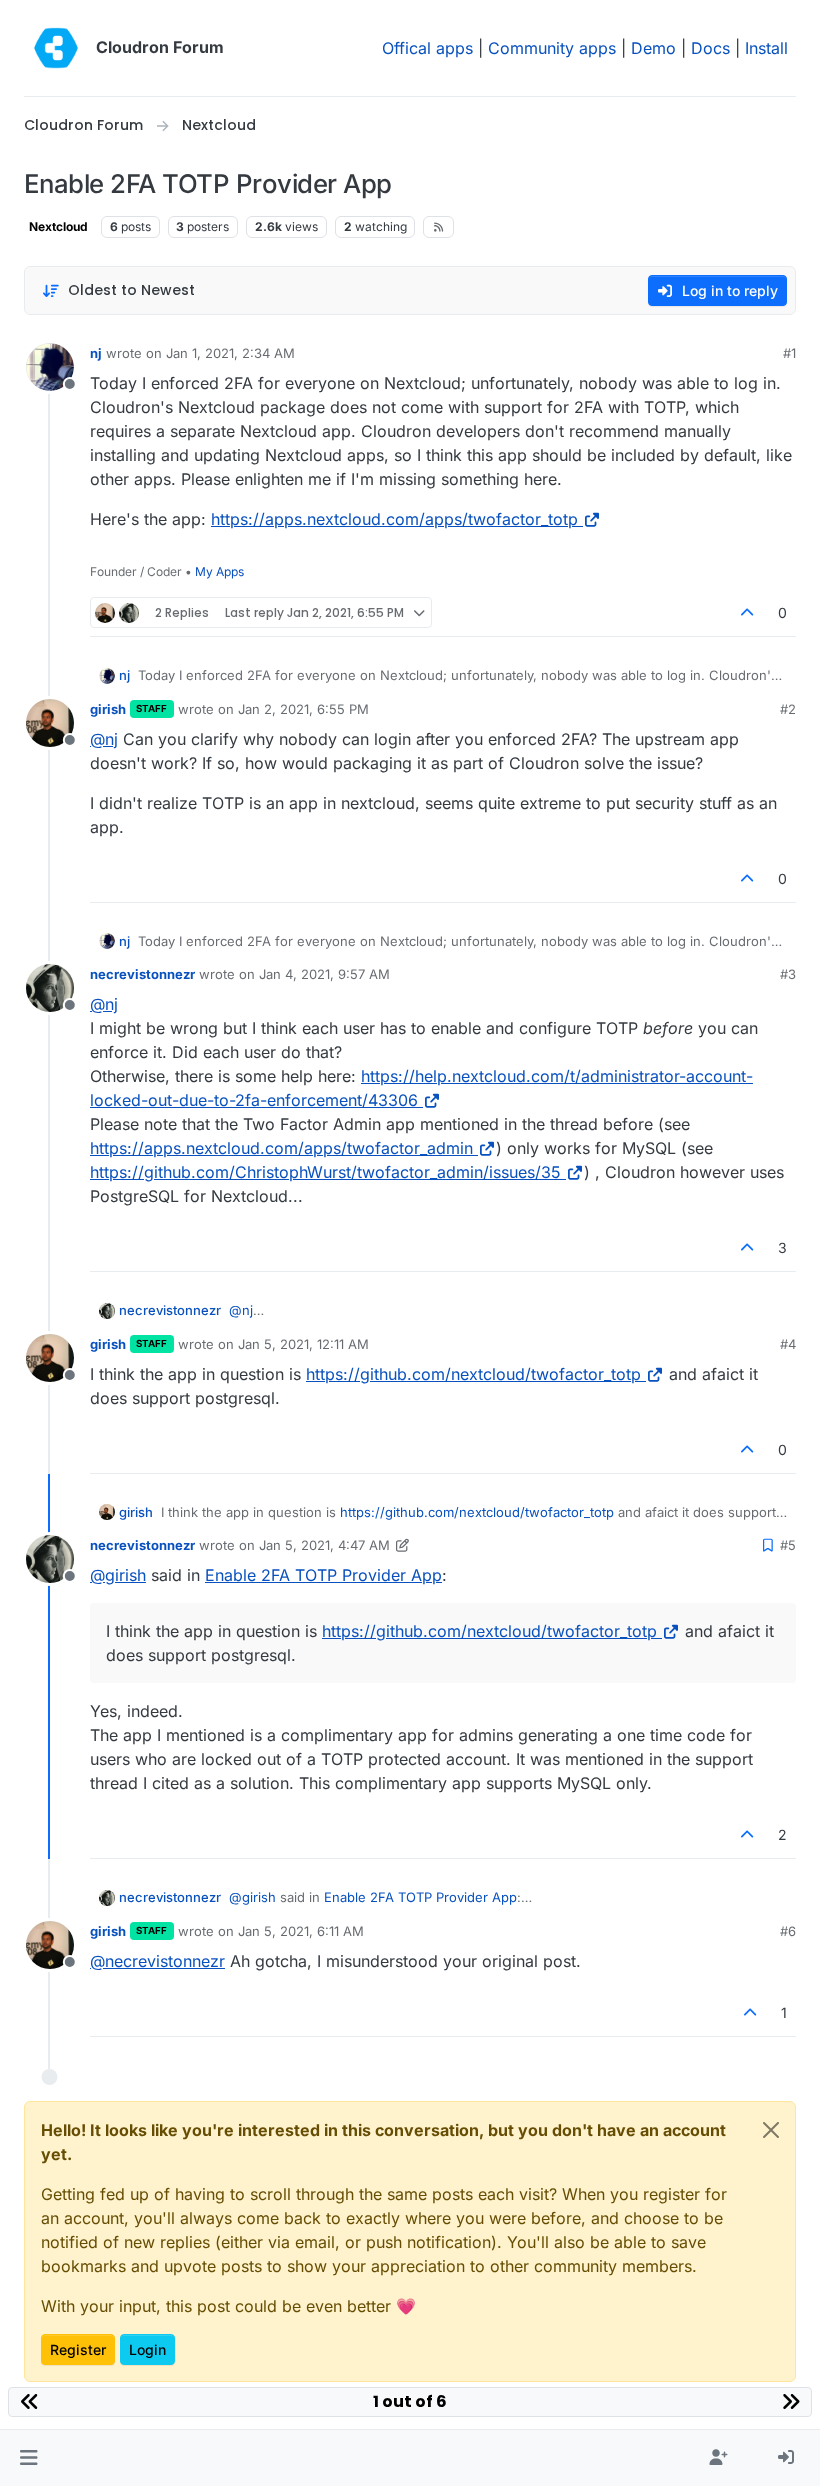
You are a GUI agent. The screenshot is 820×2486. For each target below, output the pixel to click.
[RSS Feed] (438, 227)
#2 (788, 709)
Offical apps (427, 48)
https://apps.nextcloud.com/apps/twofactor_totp (394, 519)
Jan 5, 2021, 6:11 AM (301, 1931)
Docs (710, 48)
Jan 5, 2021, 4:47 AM (324, 1545)
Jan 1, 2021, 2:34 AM (230, 353)
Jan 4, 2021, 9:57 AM (324, 974)
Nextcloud (58, 226)
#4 (788, 1344)
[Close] (771, 2130)
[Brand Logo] (56, 48)
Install (766, 48)
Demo (653, 48)
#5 (788, 1545)
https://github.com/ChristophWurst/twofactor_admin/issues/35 (325, 1172)
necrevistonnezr (142, 974)
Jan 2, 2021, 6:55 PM (303, 709)
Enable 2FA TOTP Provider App (323, 1575)
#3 (788, 974)
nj (96, 353)
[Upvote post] (748, 612)
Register (78, 2349)
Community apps (552, 48)
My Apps (219, 571)
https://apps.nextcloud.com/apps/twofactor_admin (281, 1148)
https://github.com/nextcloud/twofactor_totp (473, 1374)
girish (108, 709)
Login (147, 2349)
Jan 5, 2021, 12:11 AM (303, 1344)
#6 (788, 1931)
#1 (789, 353)
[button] (28, 2458)
